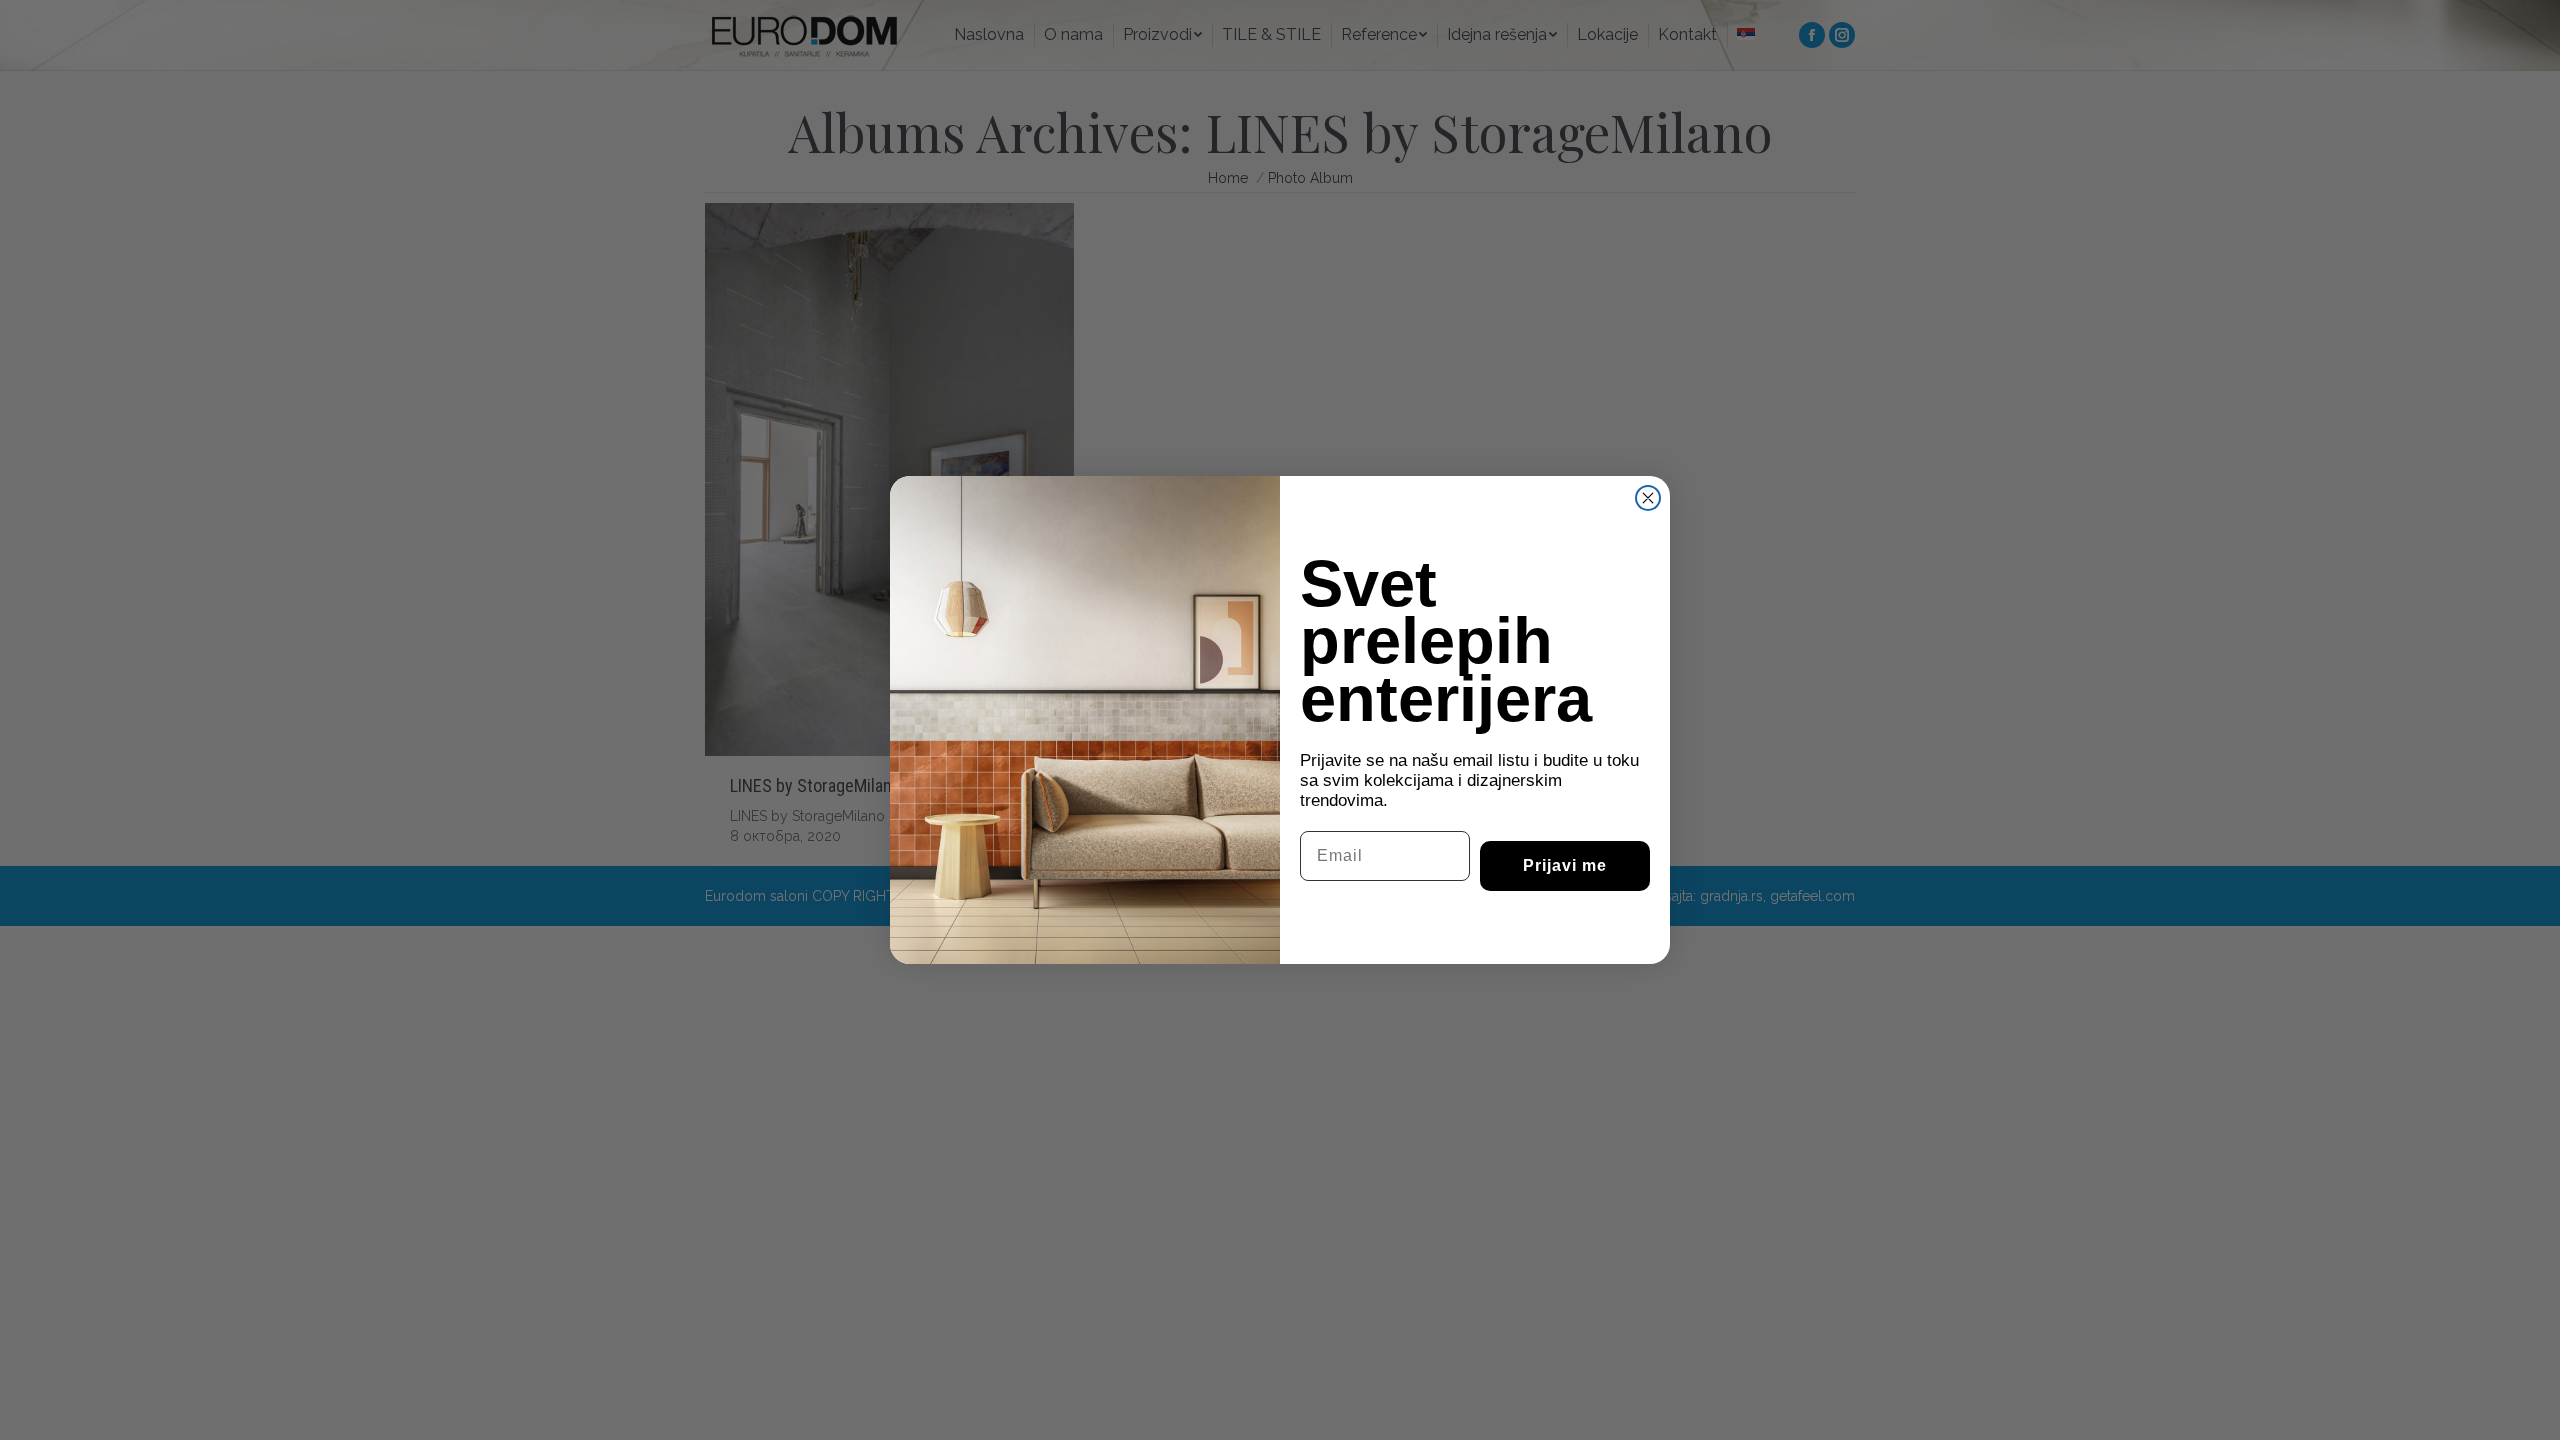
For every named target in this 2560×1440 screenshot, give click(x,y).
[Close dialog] (1648, 498)
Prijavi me (1565, 865)
